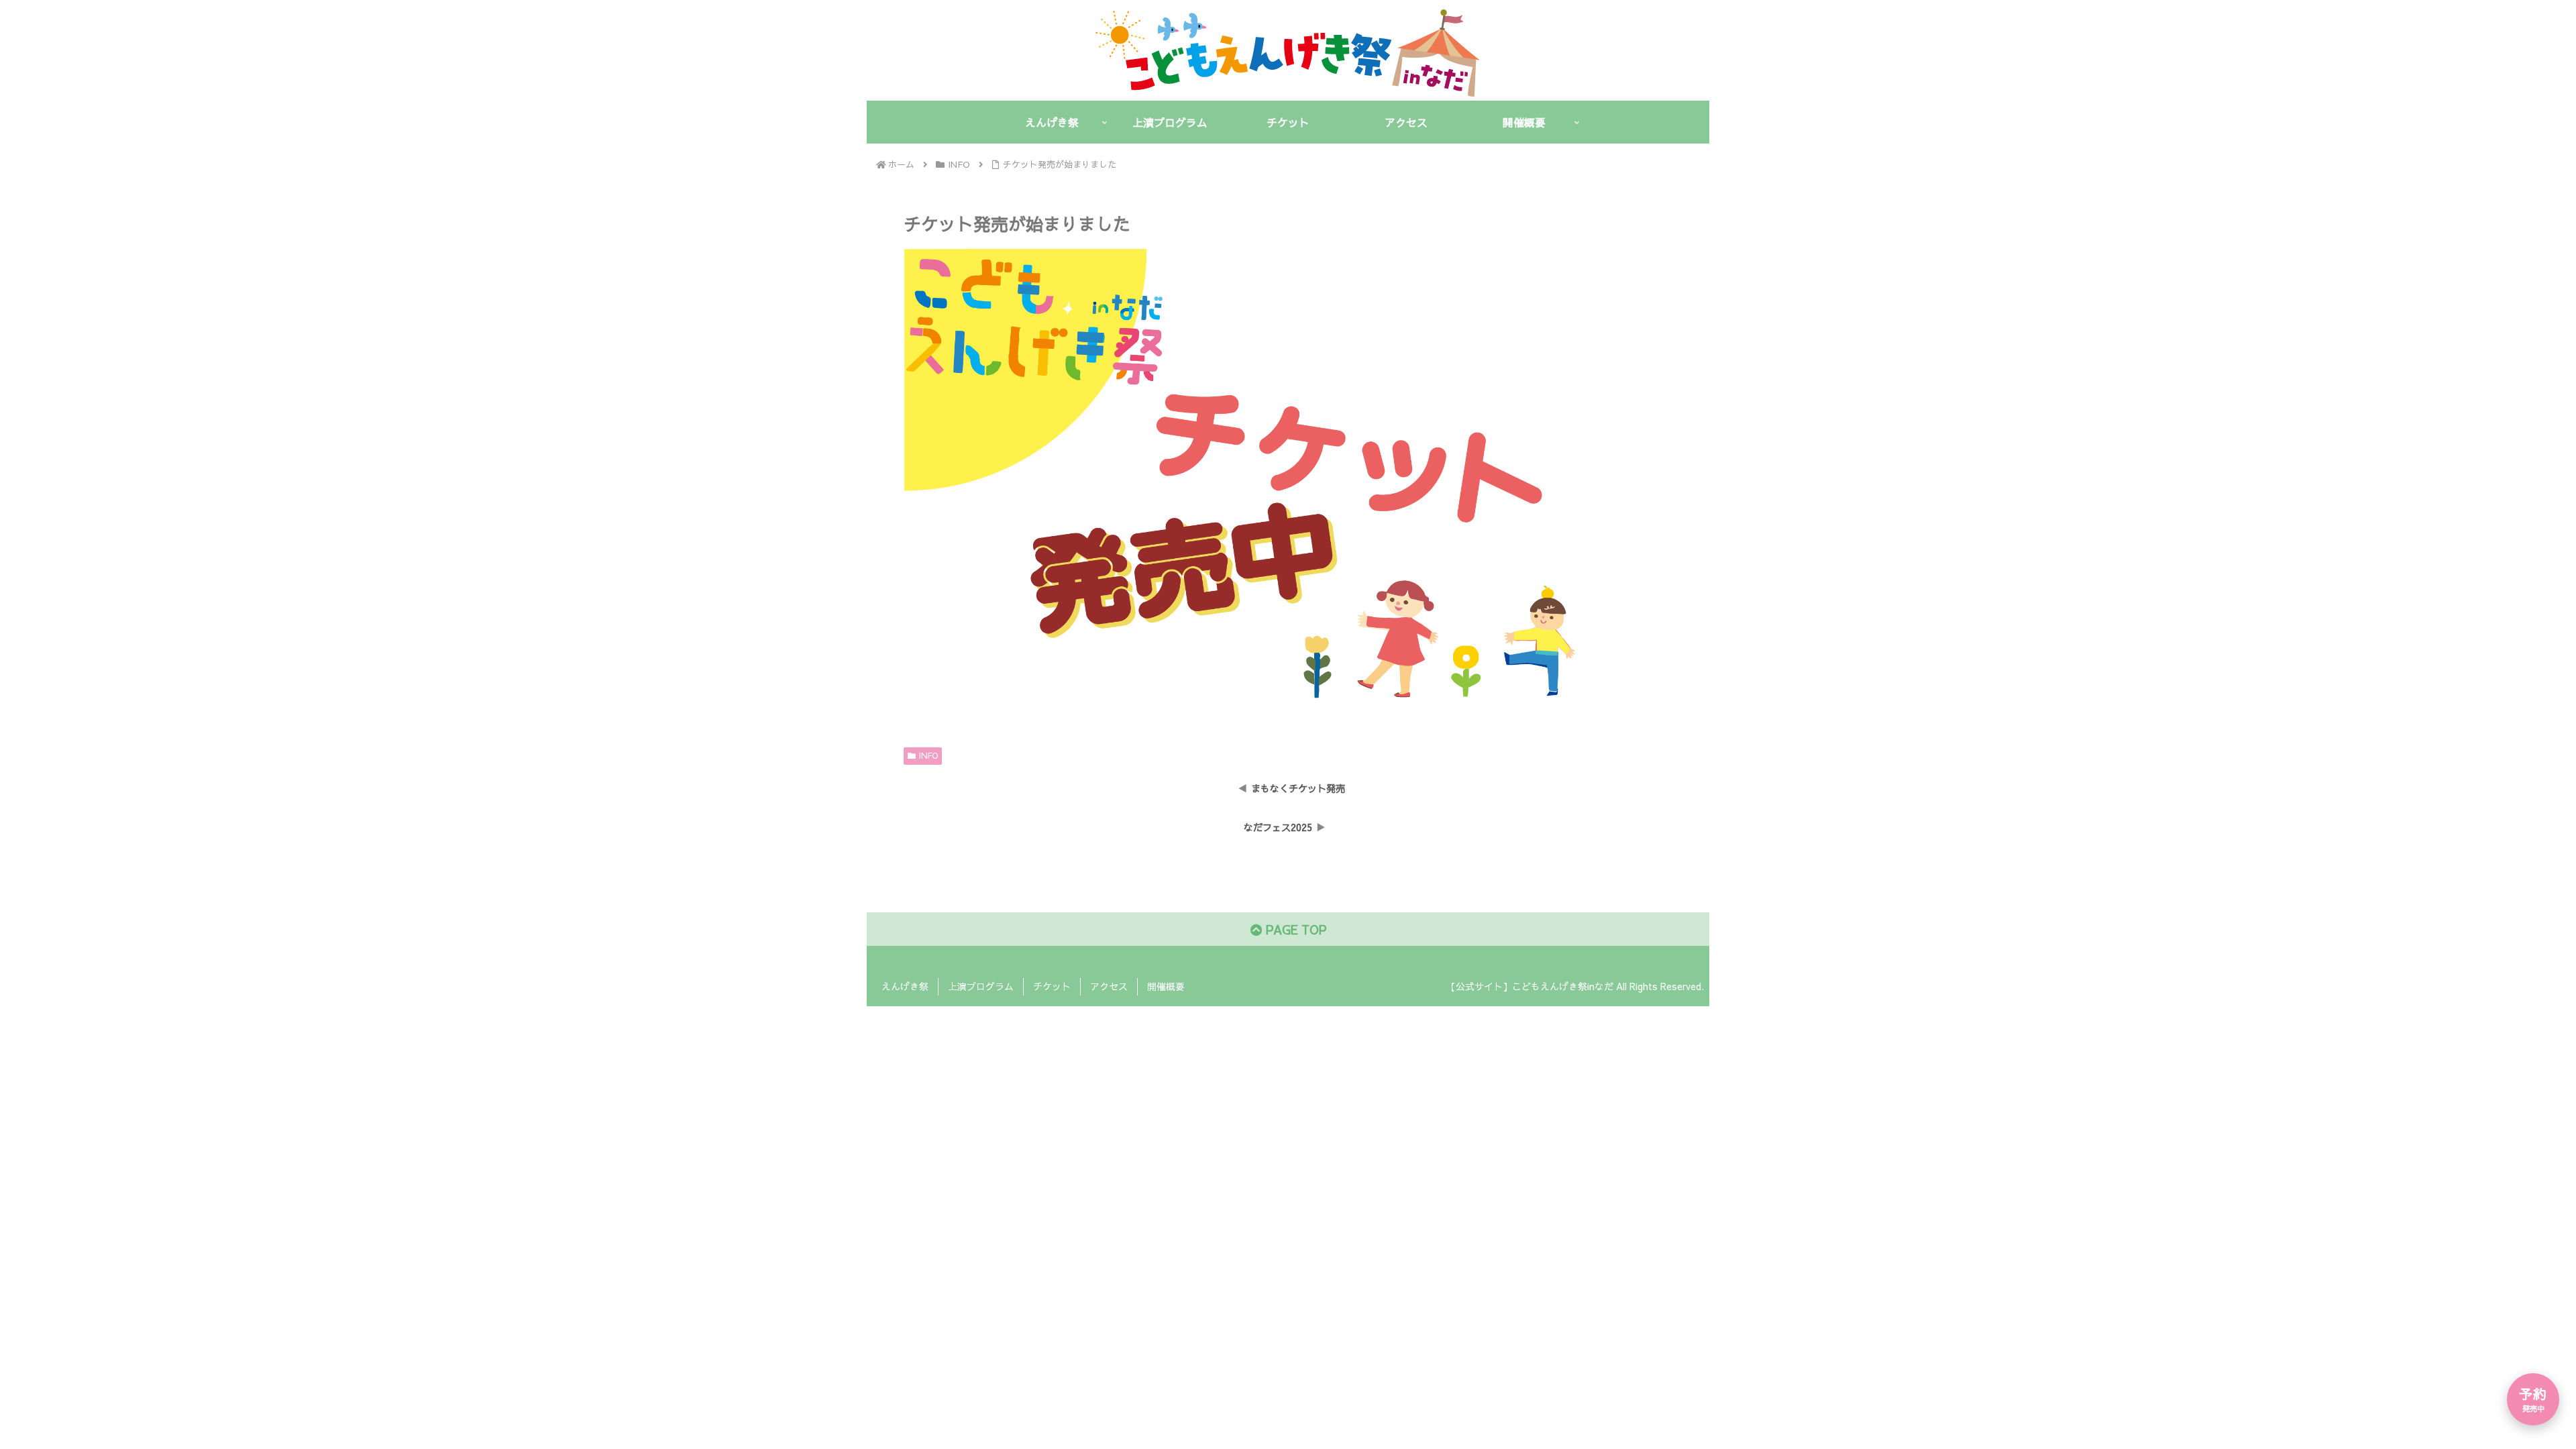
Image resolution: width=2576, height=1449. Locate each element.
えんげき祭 (905, 986)
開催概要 (1166, 986)
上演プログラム (981, 986)
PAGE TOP (1294, 929)
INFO (928, 755)
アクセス (1109, 986)
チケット (1052, 986)
